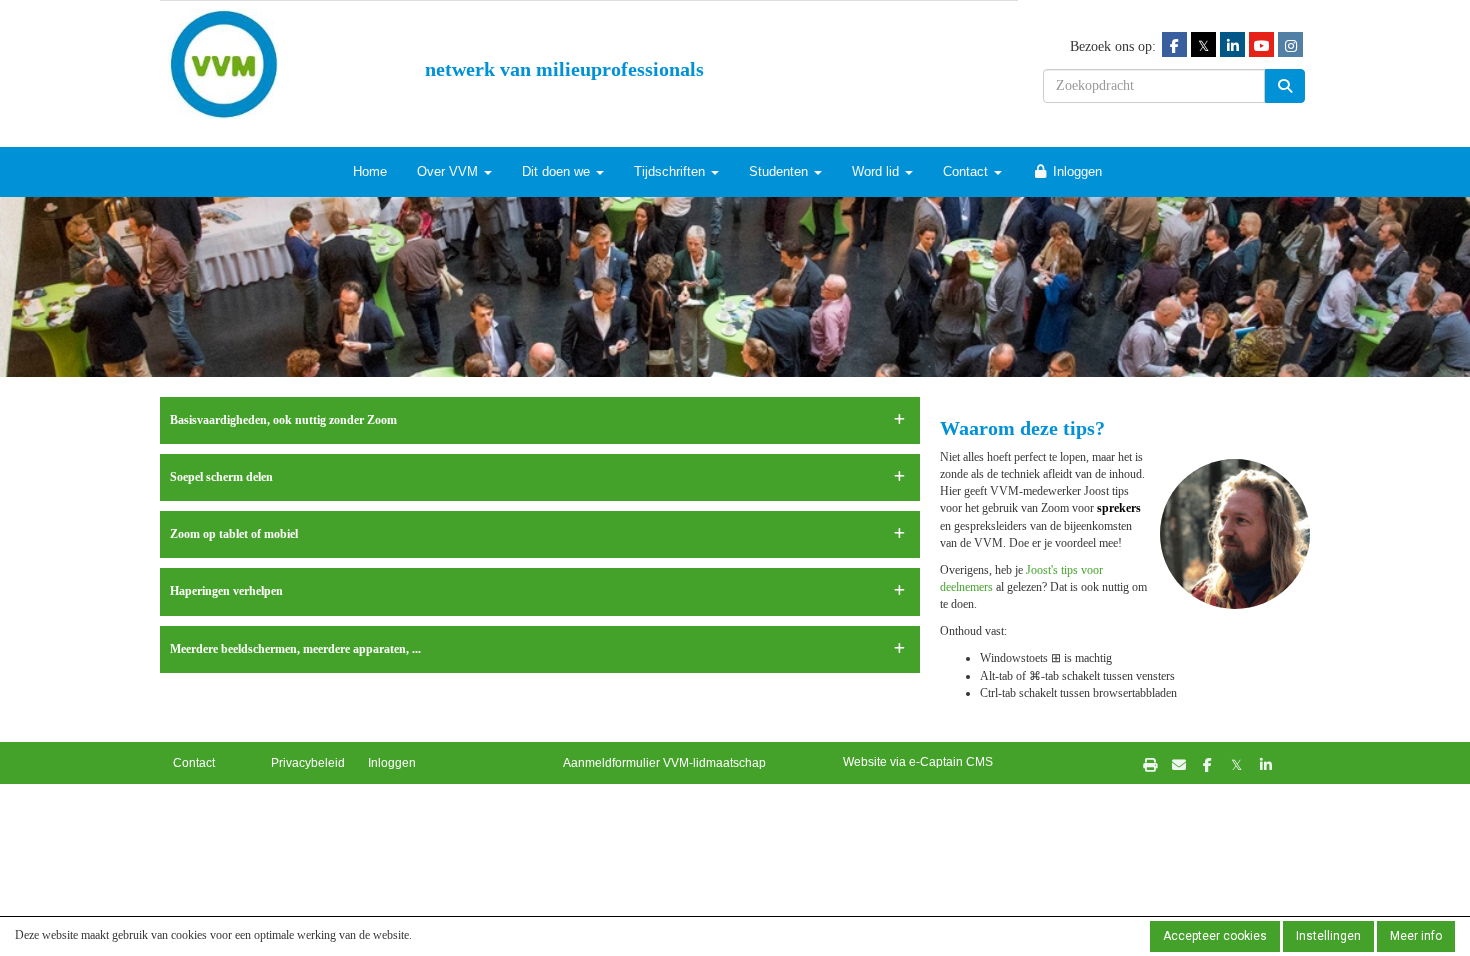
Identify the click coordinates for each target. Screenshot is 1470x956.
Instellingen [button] (1328, 936)
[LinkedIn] (1232, 45)
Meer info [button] (1416, 936)
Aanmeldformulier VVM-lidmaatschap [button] (664, 763)
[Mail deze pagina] (1178, 764)
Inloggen (1075, 171)
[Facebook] (1174, 45)
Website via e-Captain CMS (918, 762)
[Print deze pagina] (1149, 764)
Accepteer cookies (1215, 936)
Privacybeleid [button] (308, 763)
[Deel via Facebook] (1207, 764)
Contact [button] (194, 763)
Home (370, 171)
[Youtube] (1261, 45)
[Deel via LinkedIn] (1265, 764)
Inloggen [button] (392, 763)
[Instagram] (1290, 45)
